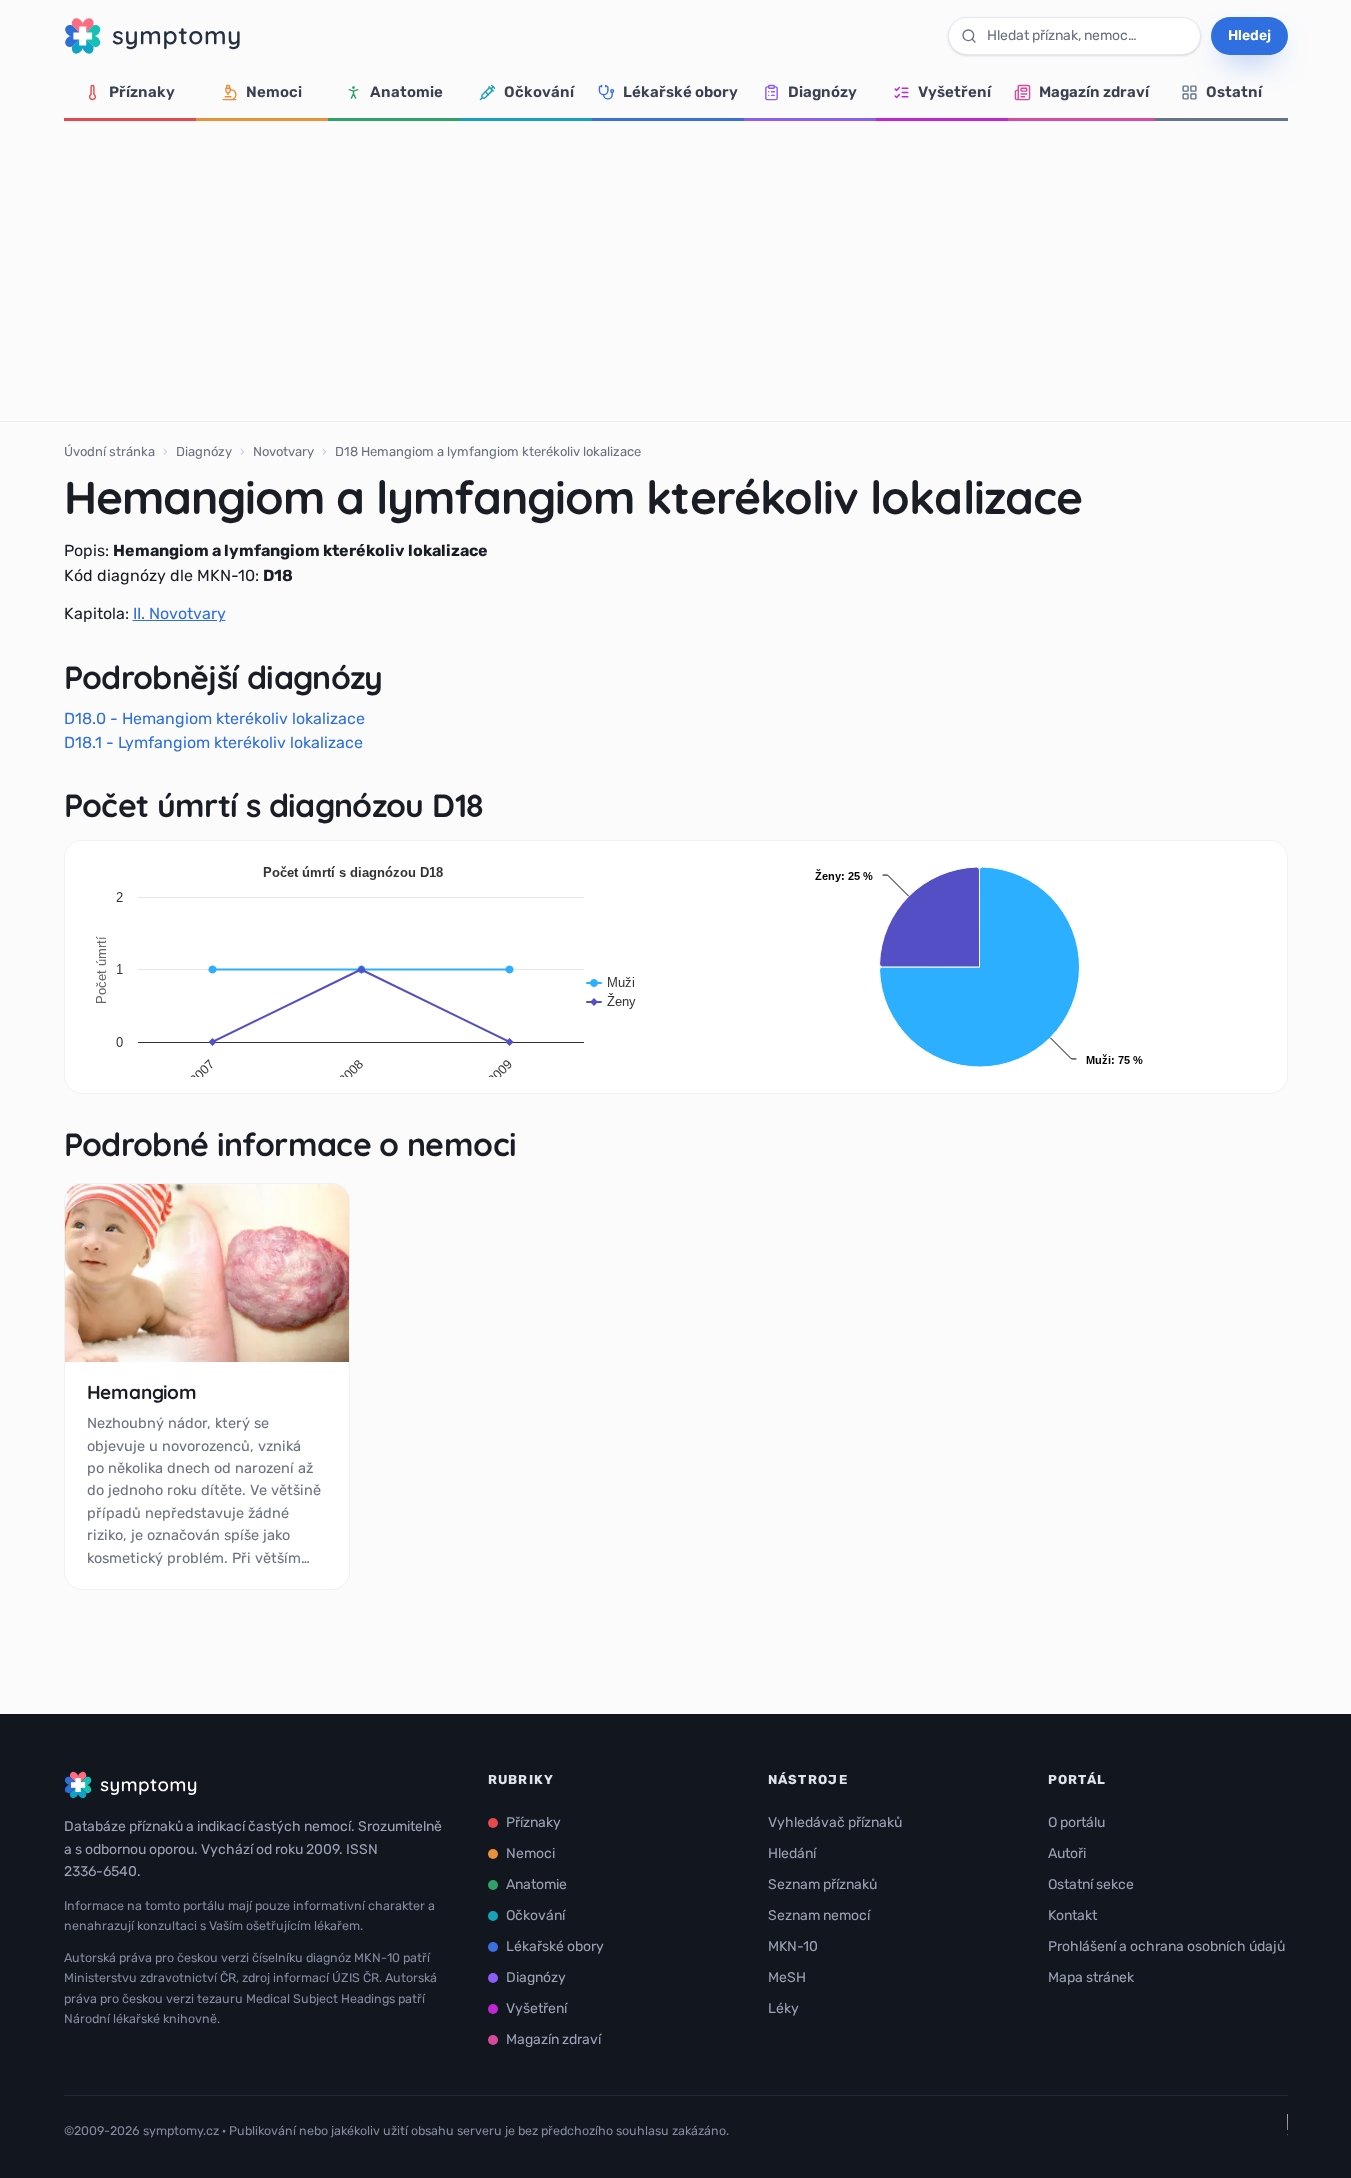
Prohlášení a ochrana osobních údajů (1166, 1946)
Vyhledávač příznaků (835, 1822)
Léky (783, 2008)
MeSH (787, 1977)
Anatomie (406, 92)
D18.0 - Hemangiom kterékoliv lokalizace (214, 718)
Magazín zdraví (1094, 92)
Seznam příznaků (822, 1884)
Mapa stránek (1091, 1977)
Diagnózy (822, 92)
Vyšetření (954, 92)
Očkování (539, 92)
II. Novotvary (179, 613)
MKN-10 (793, 1946)
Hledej (1249, 35)
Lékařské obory (680, 92)
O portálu (1076, 1822)
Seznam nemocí (819, 1915)
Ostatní (1234, 92)
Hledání (792, 1853)
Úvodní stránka (109, 451)
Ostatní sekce (1091, 1884)
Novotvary (283, 451)
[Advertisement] (676, 271)
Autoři (1067, 1853)
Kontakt (1072, 1915)
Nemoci (274, 92)
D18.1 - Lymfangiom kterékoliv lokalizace (213, 742)
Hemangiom (142, 1392)
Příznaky (142, 92)
